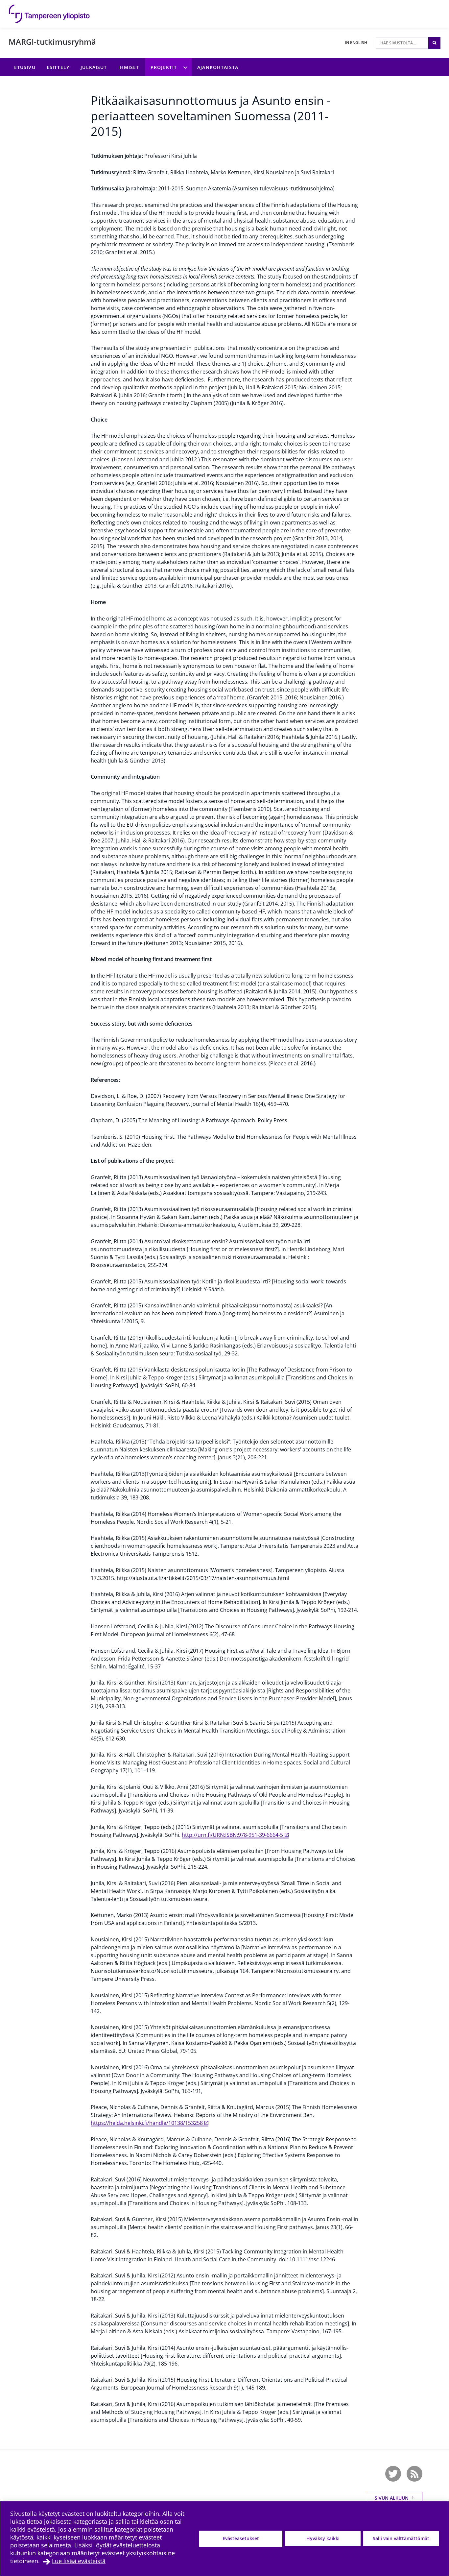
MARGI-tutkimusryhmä (52, 42)
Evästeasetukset (241, 2538)
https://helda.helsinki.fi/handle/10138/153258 (147, 2123)
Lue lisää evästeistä (79, 2561)
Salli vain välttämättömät (401, 2538)
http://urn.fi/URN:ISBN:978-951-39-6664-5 (232, 1835)
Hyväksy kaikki (323, 2538)
